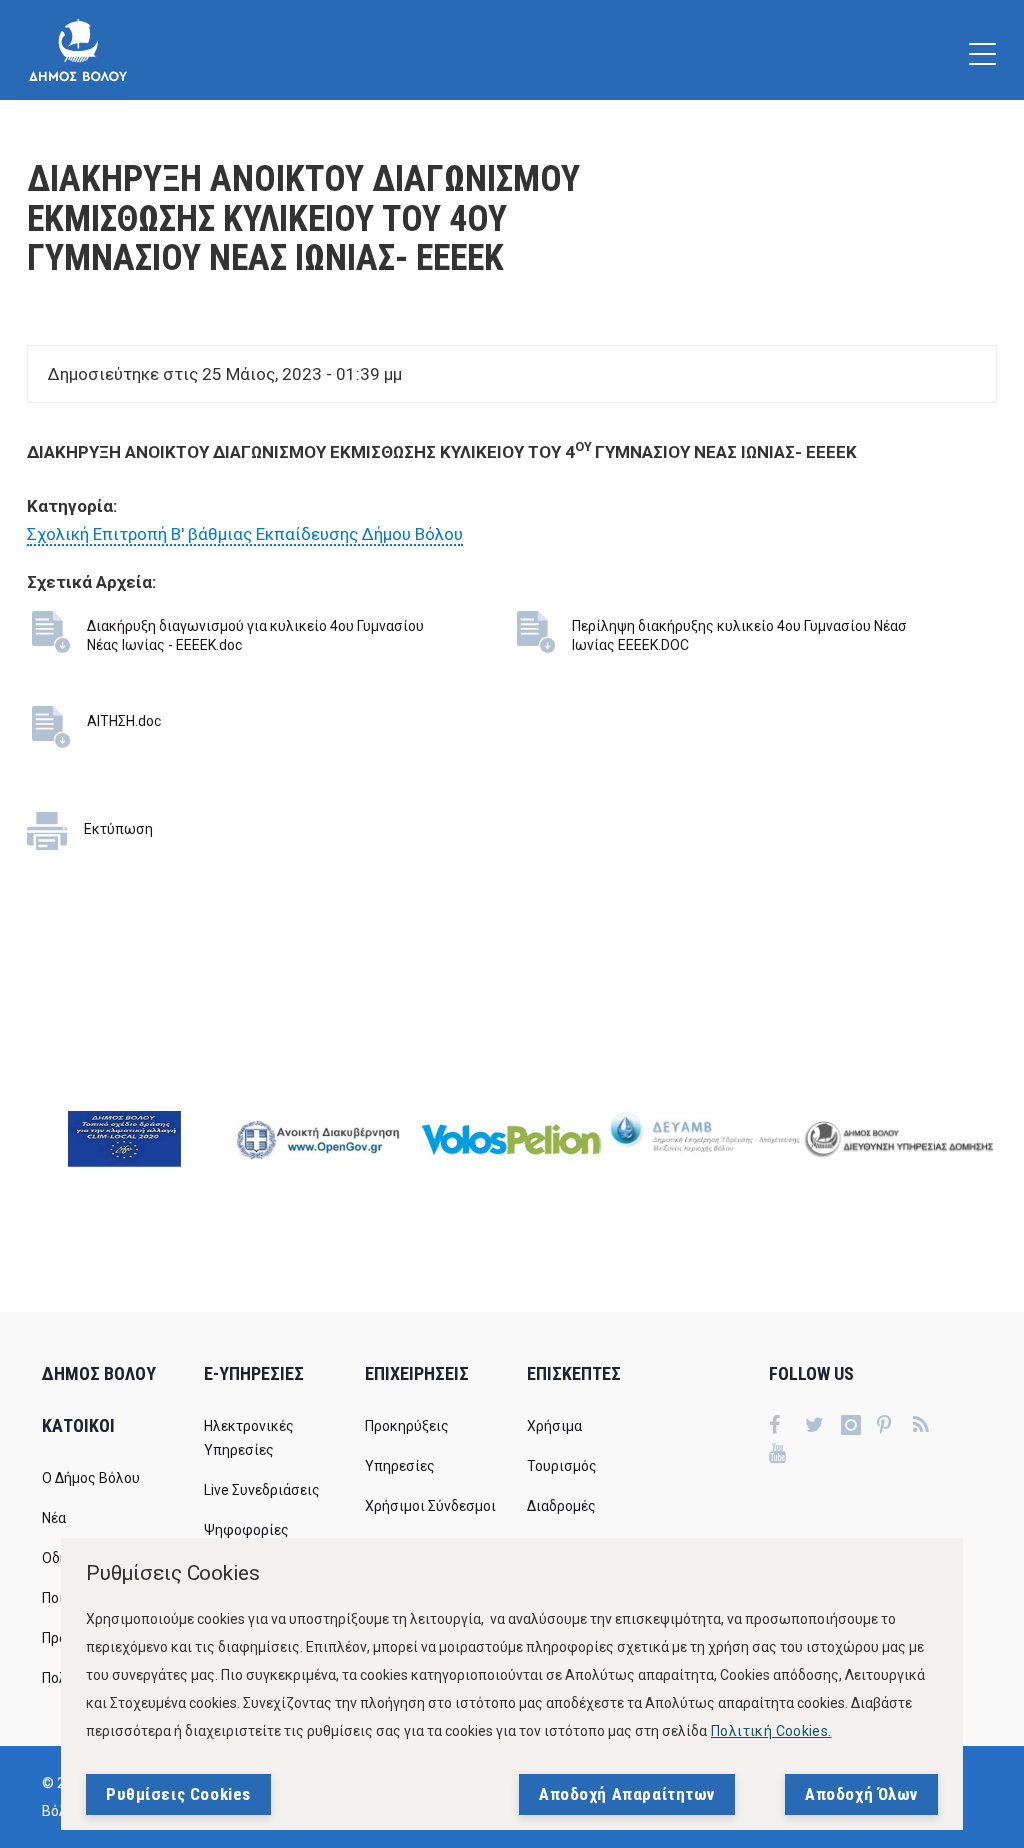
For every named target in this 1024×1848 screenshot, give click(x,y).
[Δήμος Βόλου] (78, 50)
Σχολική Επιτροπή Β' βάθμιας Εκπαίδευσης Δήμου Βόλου (245, 534)
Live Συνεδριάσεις (262, 1490)
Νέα (54, 1518)
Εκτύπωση (118, 829)
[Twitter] (823, 1427)
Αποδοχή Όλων (861, 1794)
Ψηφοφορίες (246, 1530)
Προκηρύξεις (407, 1426)
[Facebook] (787, 1427)
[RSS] (931, 1427)
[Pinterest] (895, 1427)
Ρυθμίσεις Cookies (178, 1794)
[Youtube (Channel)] (787, 1455)
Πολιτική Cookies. (771, 1731)
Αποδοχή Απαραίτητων (627, 1794)
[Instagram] (859, 1427)
